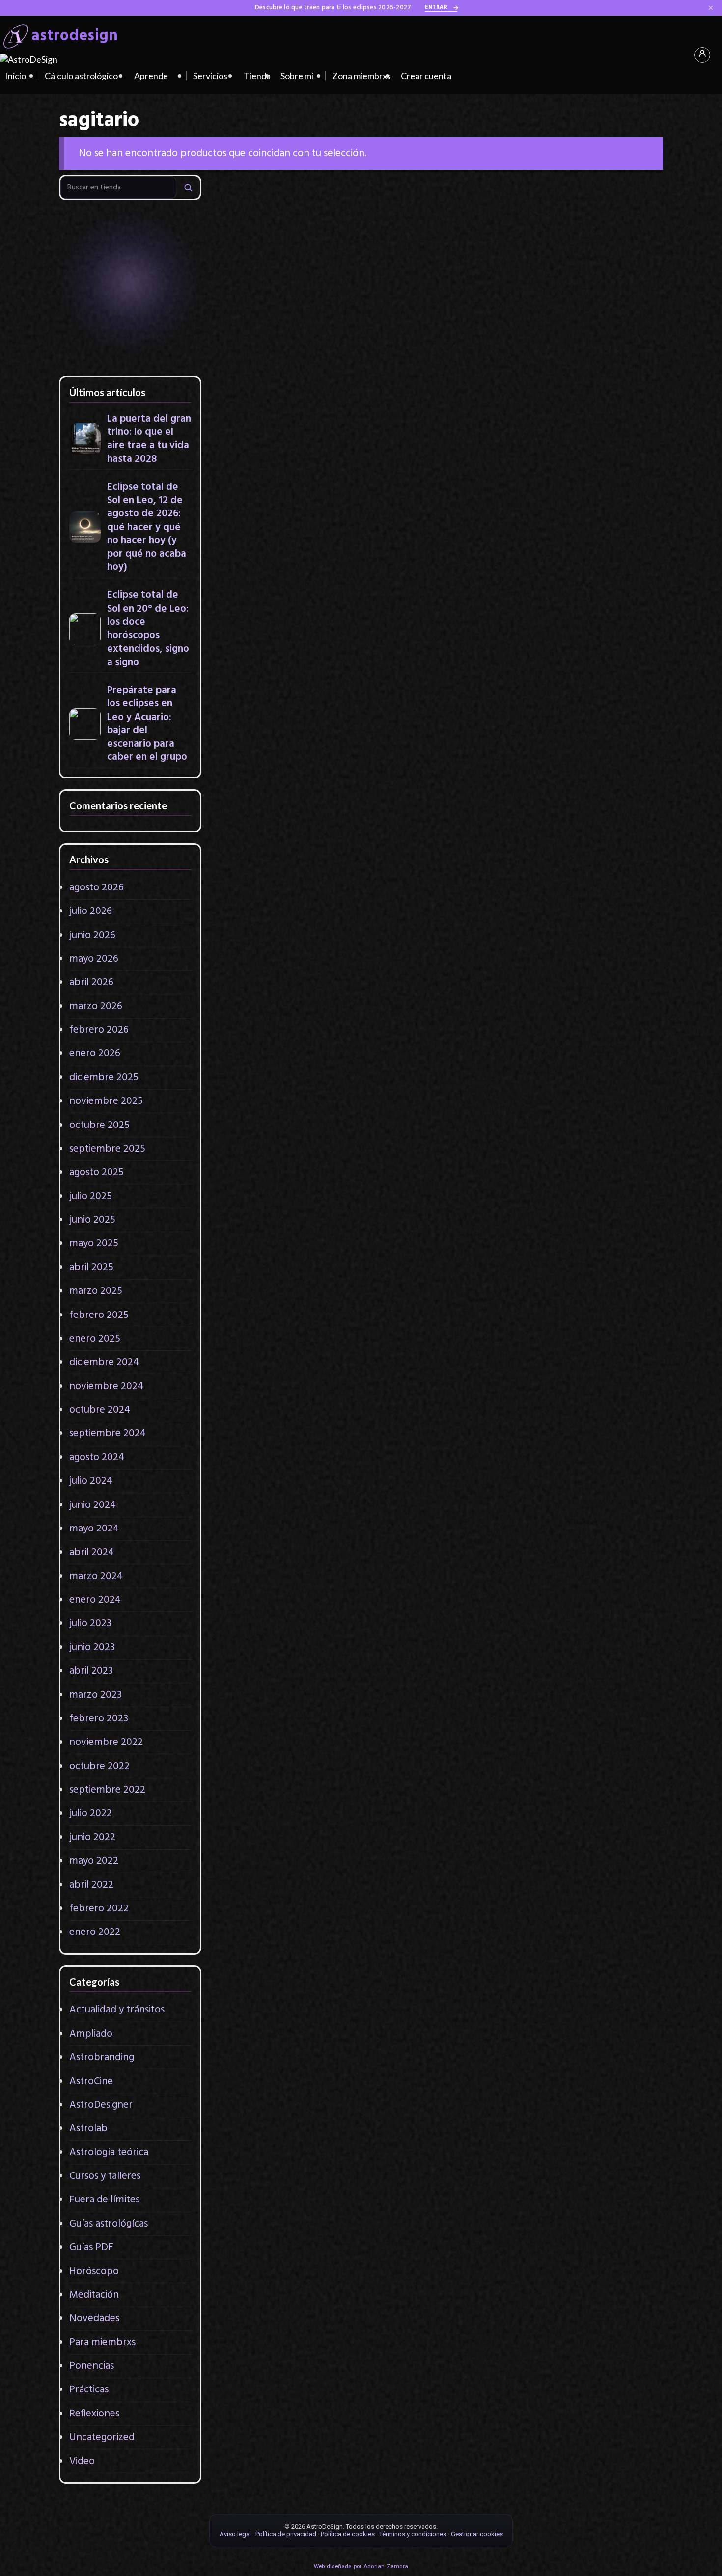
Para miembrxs (102, 2343)
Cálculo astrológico (81, 76)
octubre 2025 (99, 1125)
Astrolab (88, 2129)
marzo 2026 (96, 1006)
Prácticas (89, 2390)
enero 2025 (95, 1339)
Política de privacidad (286, 2534)
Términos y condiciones (413, 2534)
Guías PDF (91, 2247)
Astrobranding (102, 2057)
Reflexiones (94, 2414)
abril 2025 (91, 1268)
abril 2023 (91, 1671)
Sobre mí (297, 76)
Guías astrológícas (109, 2224)
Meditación (94, 2295)
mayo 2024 (94, 1529)
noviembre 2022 (106, 1742)
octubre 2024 (100, 1410)
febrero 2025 (99, 1315)
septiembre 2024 (108, 1434)
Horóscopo (94, 2271)
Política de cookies (348, 2534)
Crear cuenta (426, 76)
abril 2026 (91, 982)
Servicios (210, 76)
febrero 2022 (99, 1909)
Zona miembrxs (361, 76)
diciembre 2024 (104, 1362)
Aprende (151, 76)
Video (82, 2461)
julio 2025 (91, 1196)
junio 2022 (92, 1838)
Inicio (15, 76)
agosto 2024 (97, 1458)
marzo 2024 (96, 1576)
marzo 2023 (96, 1695)
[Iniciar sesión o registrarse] (702, 55)
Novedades (94, 2319)
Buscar (188, 187)
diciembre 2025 (104, 1078)
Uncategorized (102, 2437)
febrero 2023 (99, 1719)
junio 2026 (92, 935)
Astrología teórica (109, 2153)
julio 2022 (91, 1813)
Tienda (257, 76)
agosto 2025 (97, 1172)
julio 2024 (91, 1481)
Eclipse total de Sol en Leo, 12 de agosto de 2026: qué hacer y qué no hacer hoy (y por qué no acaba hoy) (147, 527)
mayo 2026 (94, 959)
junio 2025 (92, 1220)
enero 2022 (95, 1932)
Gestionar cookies (477, 2534)
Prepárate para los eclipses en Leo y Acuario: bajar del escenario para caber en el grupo (147, 724)
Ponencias (92, 2366)
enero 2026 (95, 1054)
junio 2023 (92, 1648)
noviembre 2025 (106, 1101)
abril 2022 (91, 1885)
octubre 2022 (99, 1766)
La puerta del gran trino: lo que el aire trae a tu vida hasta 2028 (149, 439)
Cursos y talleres (105, 2176)
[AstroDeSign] (29, 59)
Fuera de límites (104, 2200)
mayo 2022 (94, 1861)
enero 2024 (95, 1600)
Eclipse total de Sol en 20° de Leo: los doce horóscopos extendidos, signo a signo (148, 629)
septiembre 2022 (107, 1790)
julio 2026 (91, 911)
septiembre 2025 (107, 1149)
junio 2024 (93, 1505)
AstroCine (91, 2081)
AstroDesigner (101, 2105)
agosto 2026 (97, 888)
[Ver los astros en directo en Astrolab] (130, 287)
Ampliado (91, 2034)
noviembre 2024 (106, 1386)
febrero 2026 (99, 1030)
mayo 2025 (94, 1244)
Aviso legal (235, 2534)
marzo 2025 (96, 1291)
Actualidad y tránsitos (117, 2010)
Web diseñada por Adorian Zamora (361, 2566)
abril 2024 (92, 1552)
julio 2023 (90, 1623)
